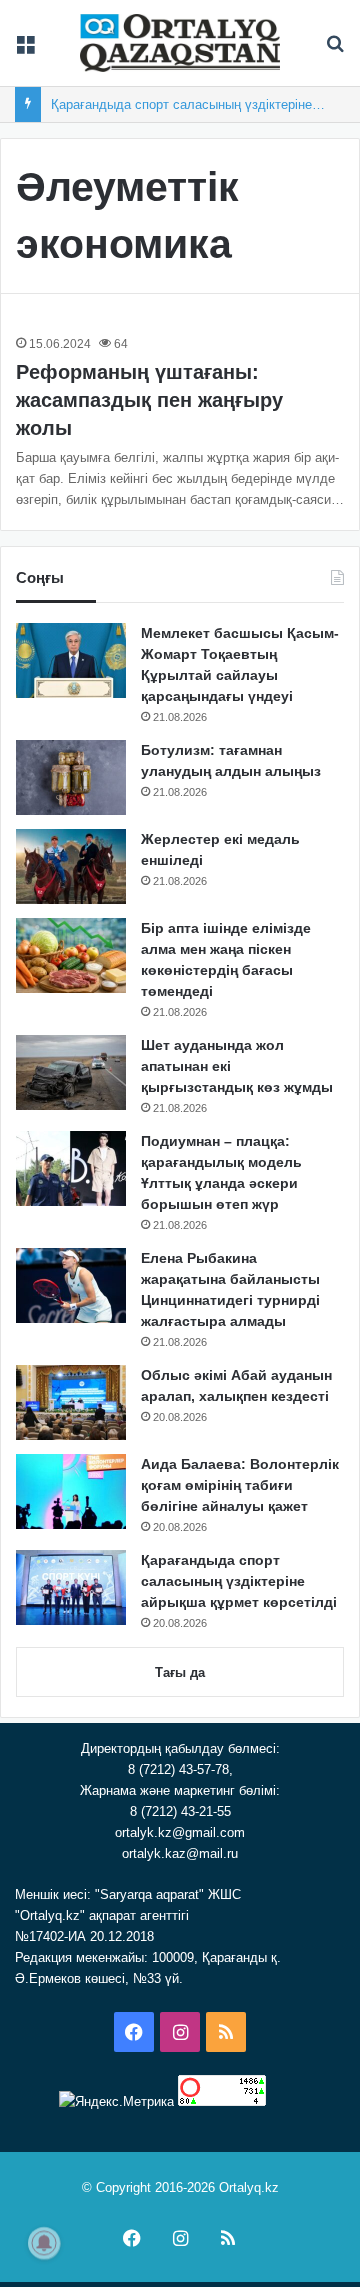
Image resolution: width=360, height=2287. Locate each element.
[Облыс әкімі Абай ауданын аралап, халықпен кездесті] (71, 1402)
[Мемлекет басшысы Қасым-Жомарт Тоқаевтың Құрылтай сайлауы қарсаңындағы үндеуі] (71, 660)
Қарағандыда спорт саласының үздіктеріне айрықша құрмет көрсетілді (239, 1581)
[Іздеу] (335, 50)
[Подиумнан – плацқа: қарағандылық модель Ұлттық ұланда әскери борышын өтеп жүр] (71, 1168)
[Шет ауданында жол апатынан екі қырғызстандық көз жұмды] (71, 1072)
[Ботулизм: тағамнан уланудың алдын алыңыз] (71, 777)
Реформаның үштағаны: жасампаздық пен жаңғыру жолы (149, 400)
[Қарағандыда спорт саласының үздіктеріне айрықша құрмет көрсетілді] (71, 1587)
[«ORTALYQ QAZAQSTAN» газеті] (180, 43)
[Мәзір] (25, 50)
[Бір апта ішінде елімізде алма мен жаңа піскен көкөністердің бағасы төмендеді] (71, 955)
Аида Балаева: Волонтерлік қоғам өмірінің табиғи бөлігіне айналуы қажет (240, 1485)
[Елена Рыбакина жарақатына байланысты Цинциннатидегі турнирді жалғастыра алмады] (71, 1285)
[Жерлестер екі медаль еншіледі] (71, 866)
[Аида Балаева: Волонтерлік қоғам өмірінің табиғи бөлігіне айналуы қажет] (71, 1491)
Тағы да (180, 1672)
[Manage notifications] (44, 2243)
